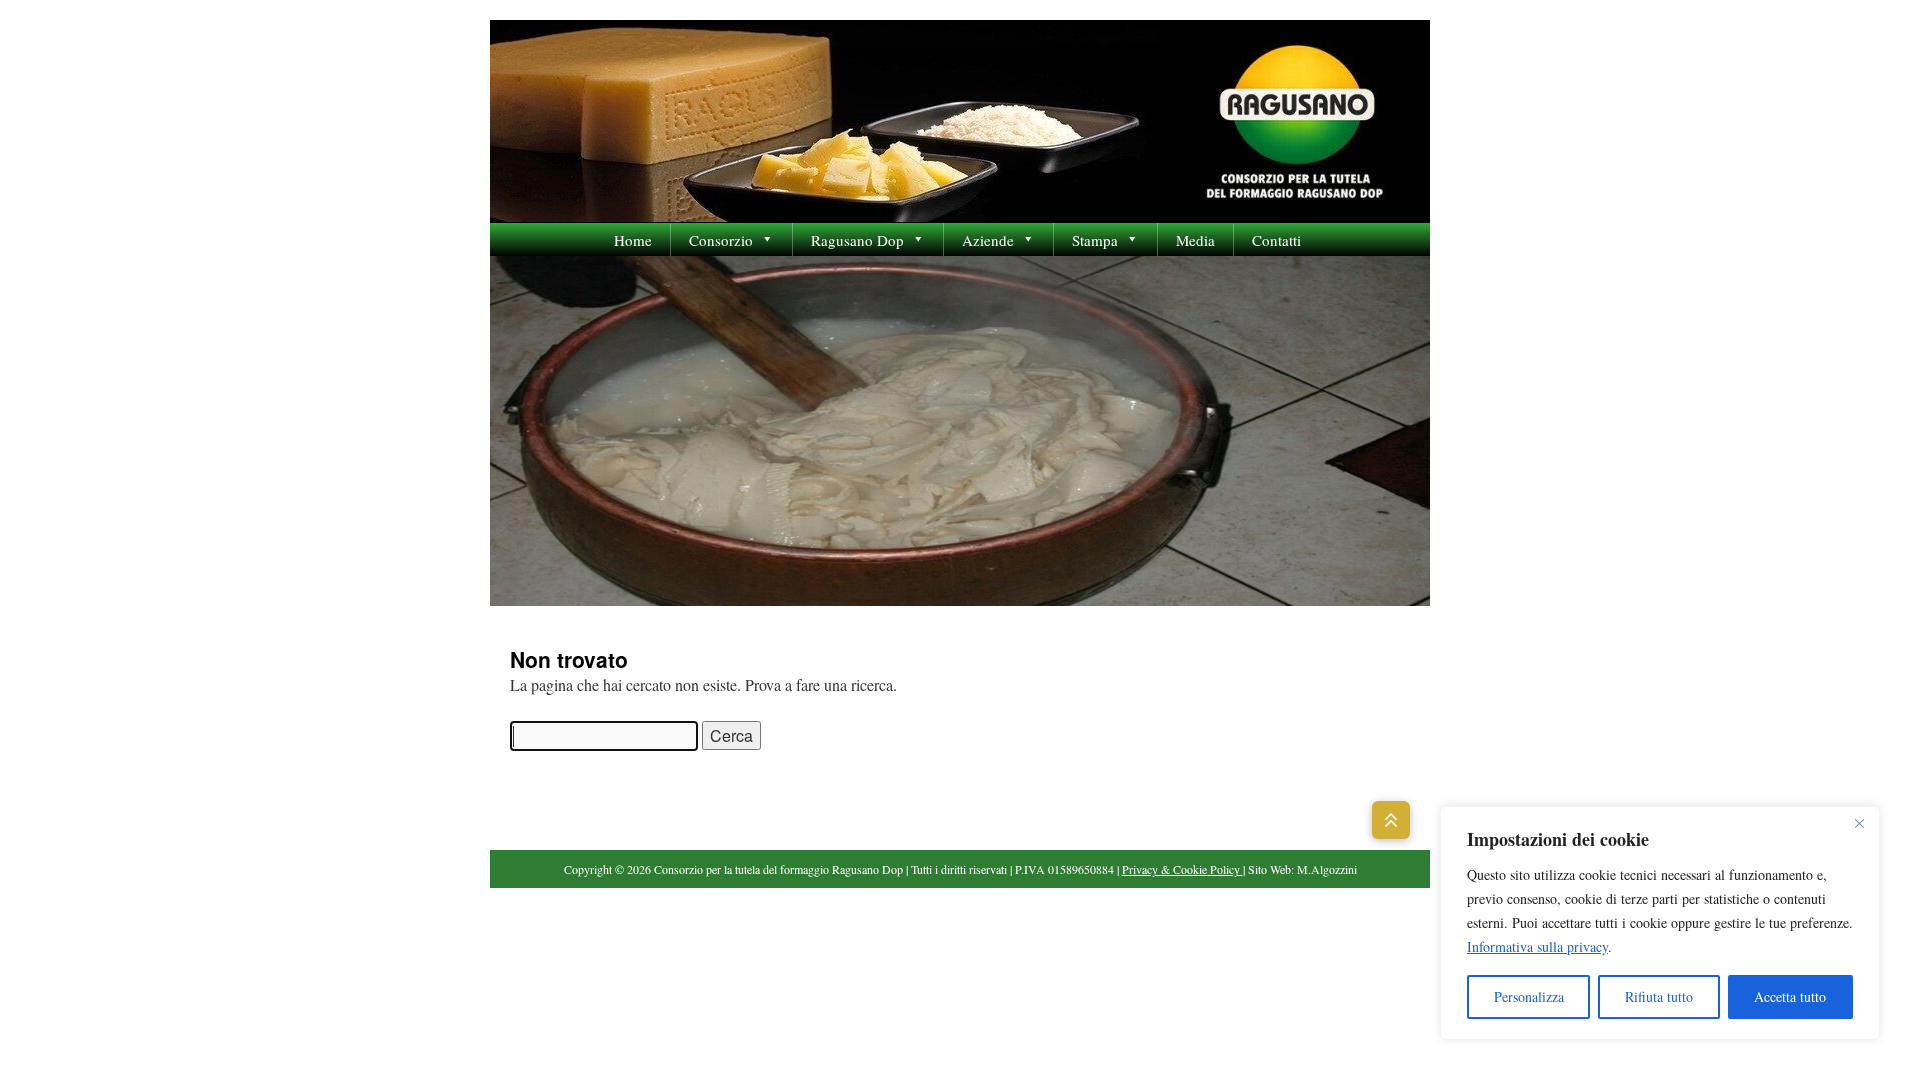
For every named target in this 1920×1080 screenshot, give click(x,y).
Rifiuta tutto (1659, 996)
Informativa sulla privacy (1537, 946)
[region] (1660, 923)
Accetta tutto (1790, 996)
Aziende (988, 240)
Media (1195, 240)
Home (633, 240)
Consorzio (721, 240)
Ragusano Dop (857, 240)
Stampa (1095, 240)
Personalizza (1529, 996)
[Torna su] (1391, 820)
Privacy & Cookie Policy (1182, 869)
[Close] (1859, 823)
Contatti (1276, 240)
